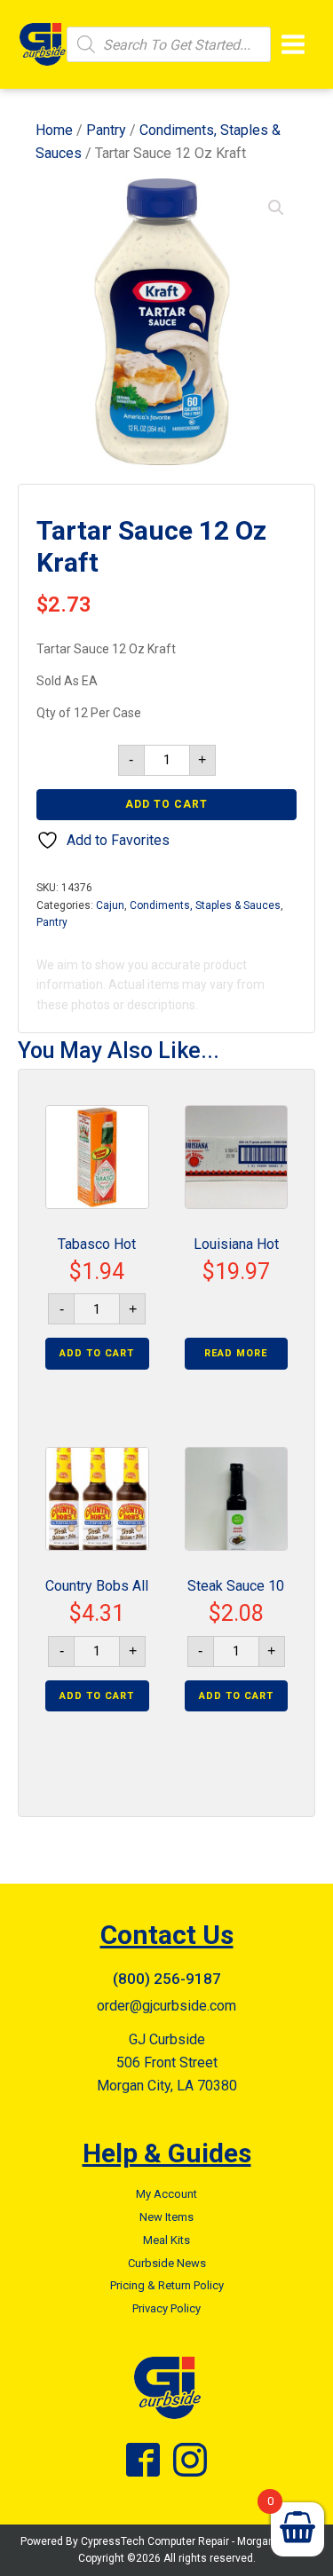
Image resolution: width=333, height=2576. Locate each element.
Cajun (110, 905)
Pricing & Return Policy (167, 2285)
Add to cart (166, 804)
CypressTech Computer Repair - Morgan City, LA (197, 2541)
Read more (236, 1353)
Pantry (106, 130)
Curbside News (167, 2263)
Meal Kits (166, 2240)
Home (54, 130)
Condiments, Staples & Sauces (205, 905)
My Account (166, 2194)
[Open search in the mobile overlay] (169, 44)
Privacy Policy (166, 2308)
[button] (276, 208)
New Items (166, 2217)
